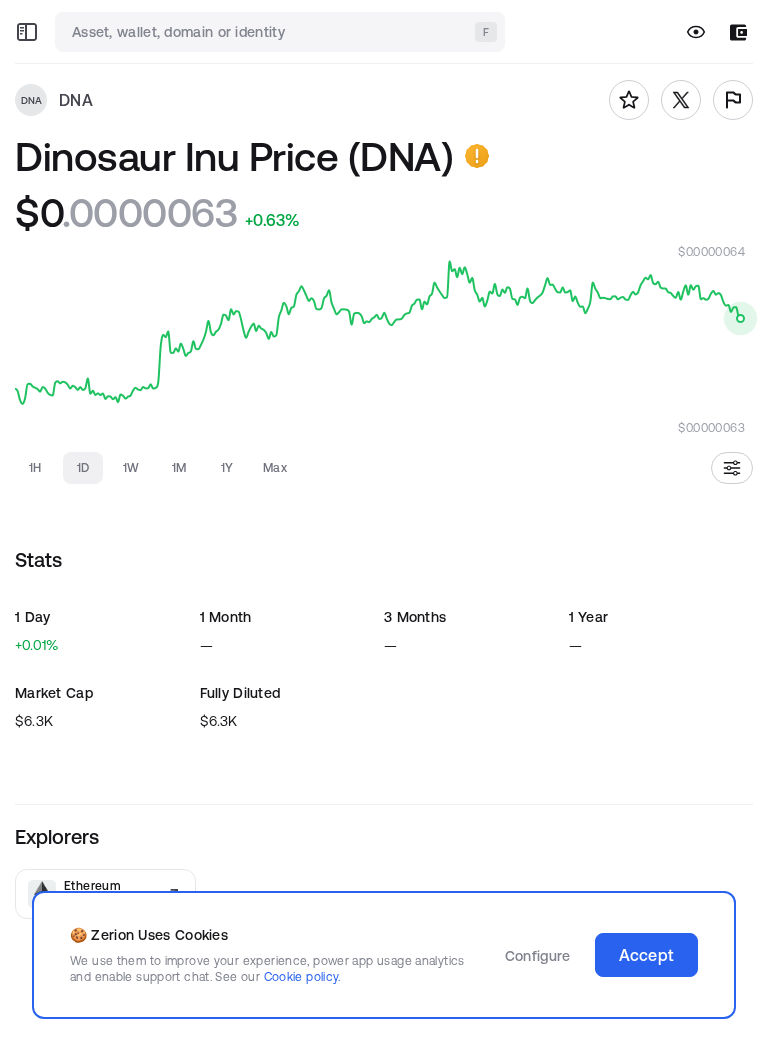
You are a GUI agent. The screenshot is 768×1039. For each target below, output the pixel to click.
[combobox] (282, 32)
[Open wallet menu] (738, 32)
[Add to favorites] (629, 100)
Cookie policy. (302, 976)
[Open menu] (27, 32)
